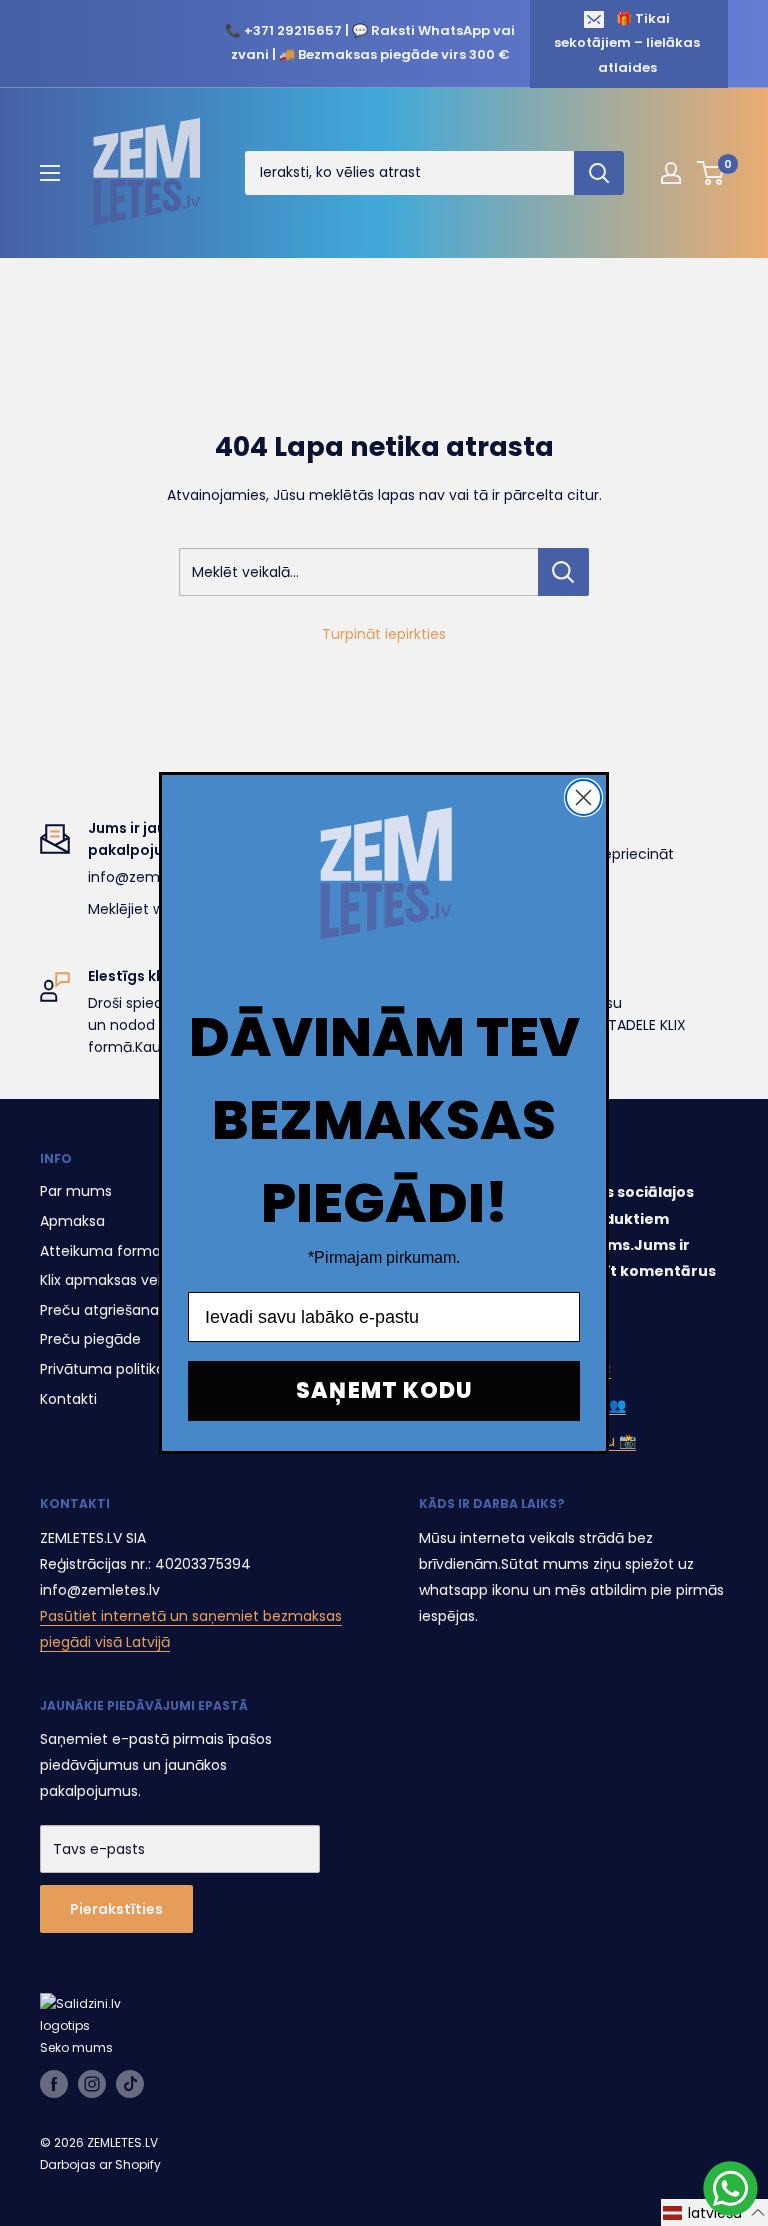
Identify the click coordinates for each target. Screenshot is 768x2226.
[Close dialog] (583, 797)
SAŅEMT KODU (384, 1390)
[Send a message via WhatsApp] (730, 2188)
